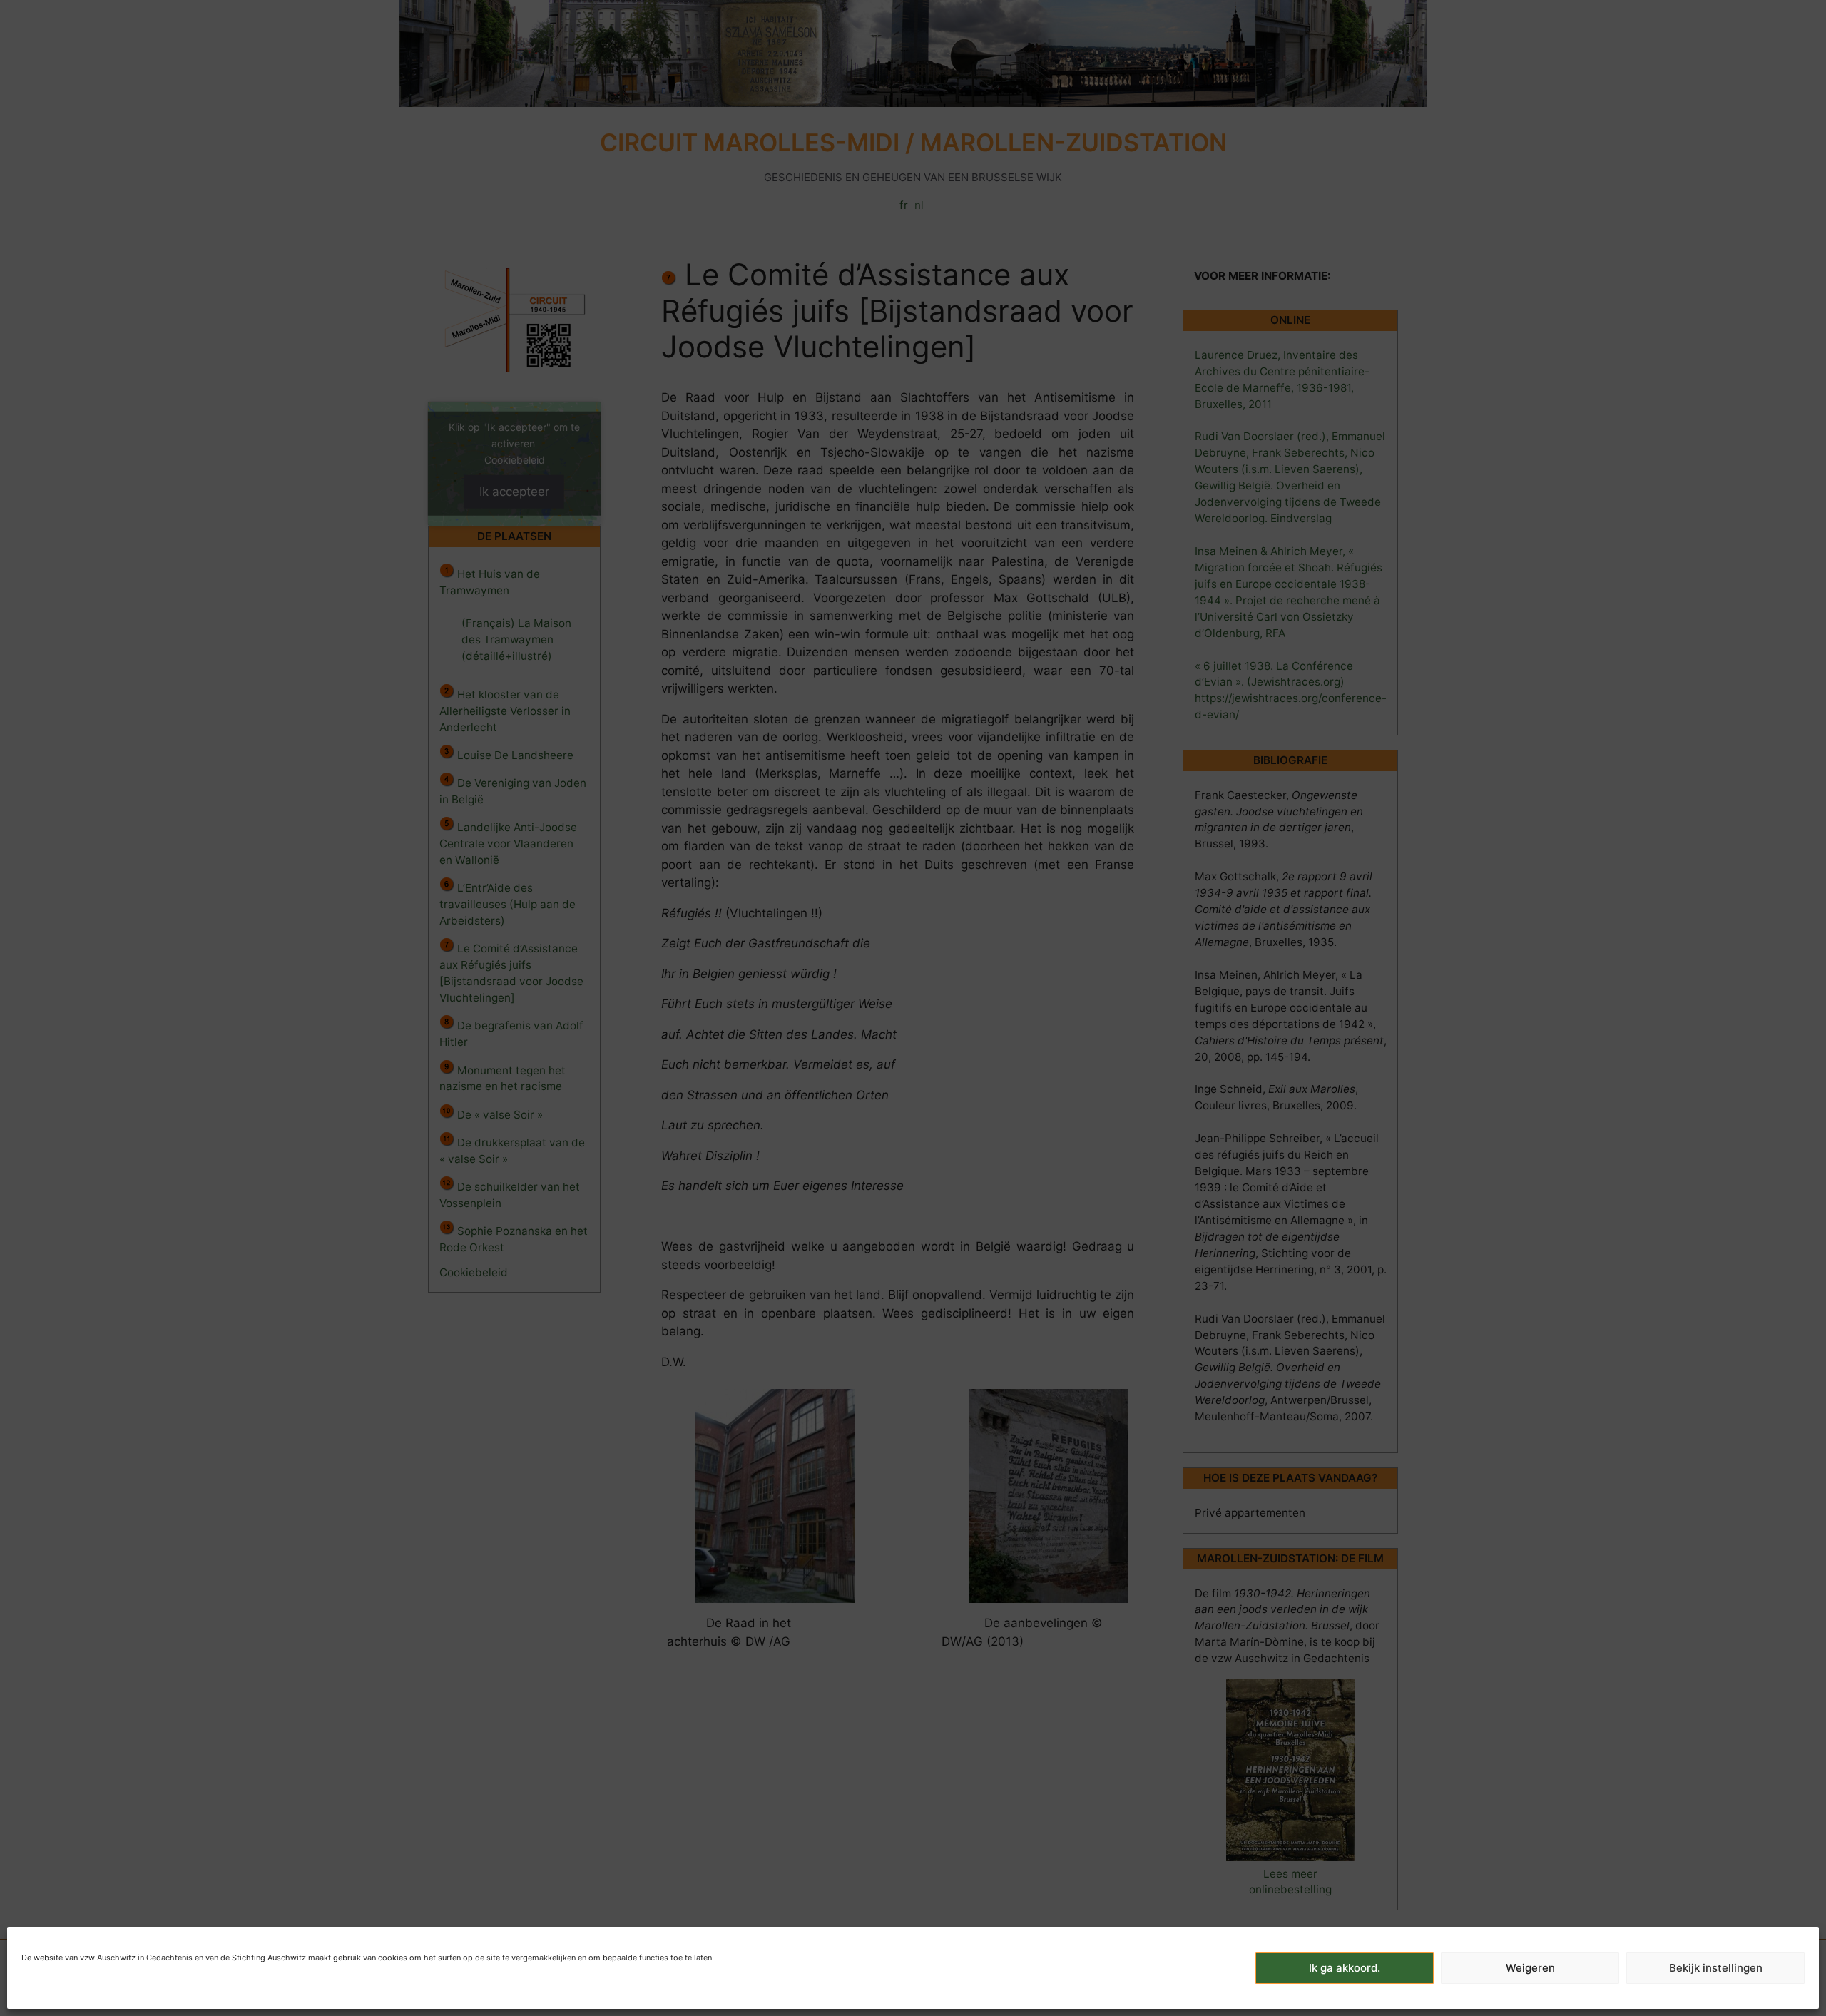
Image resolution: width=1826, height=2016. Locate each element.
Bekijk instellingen (1716, 1968)
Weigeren (1530, 1968)
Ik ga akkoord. (1345, 1968)
